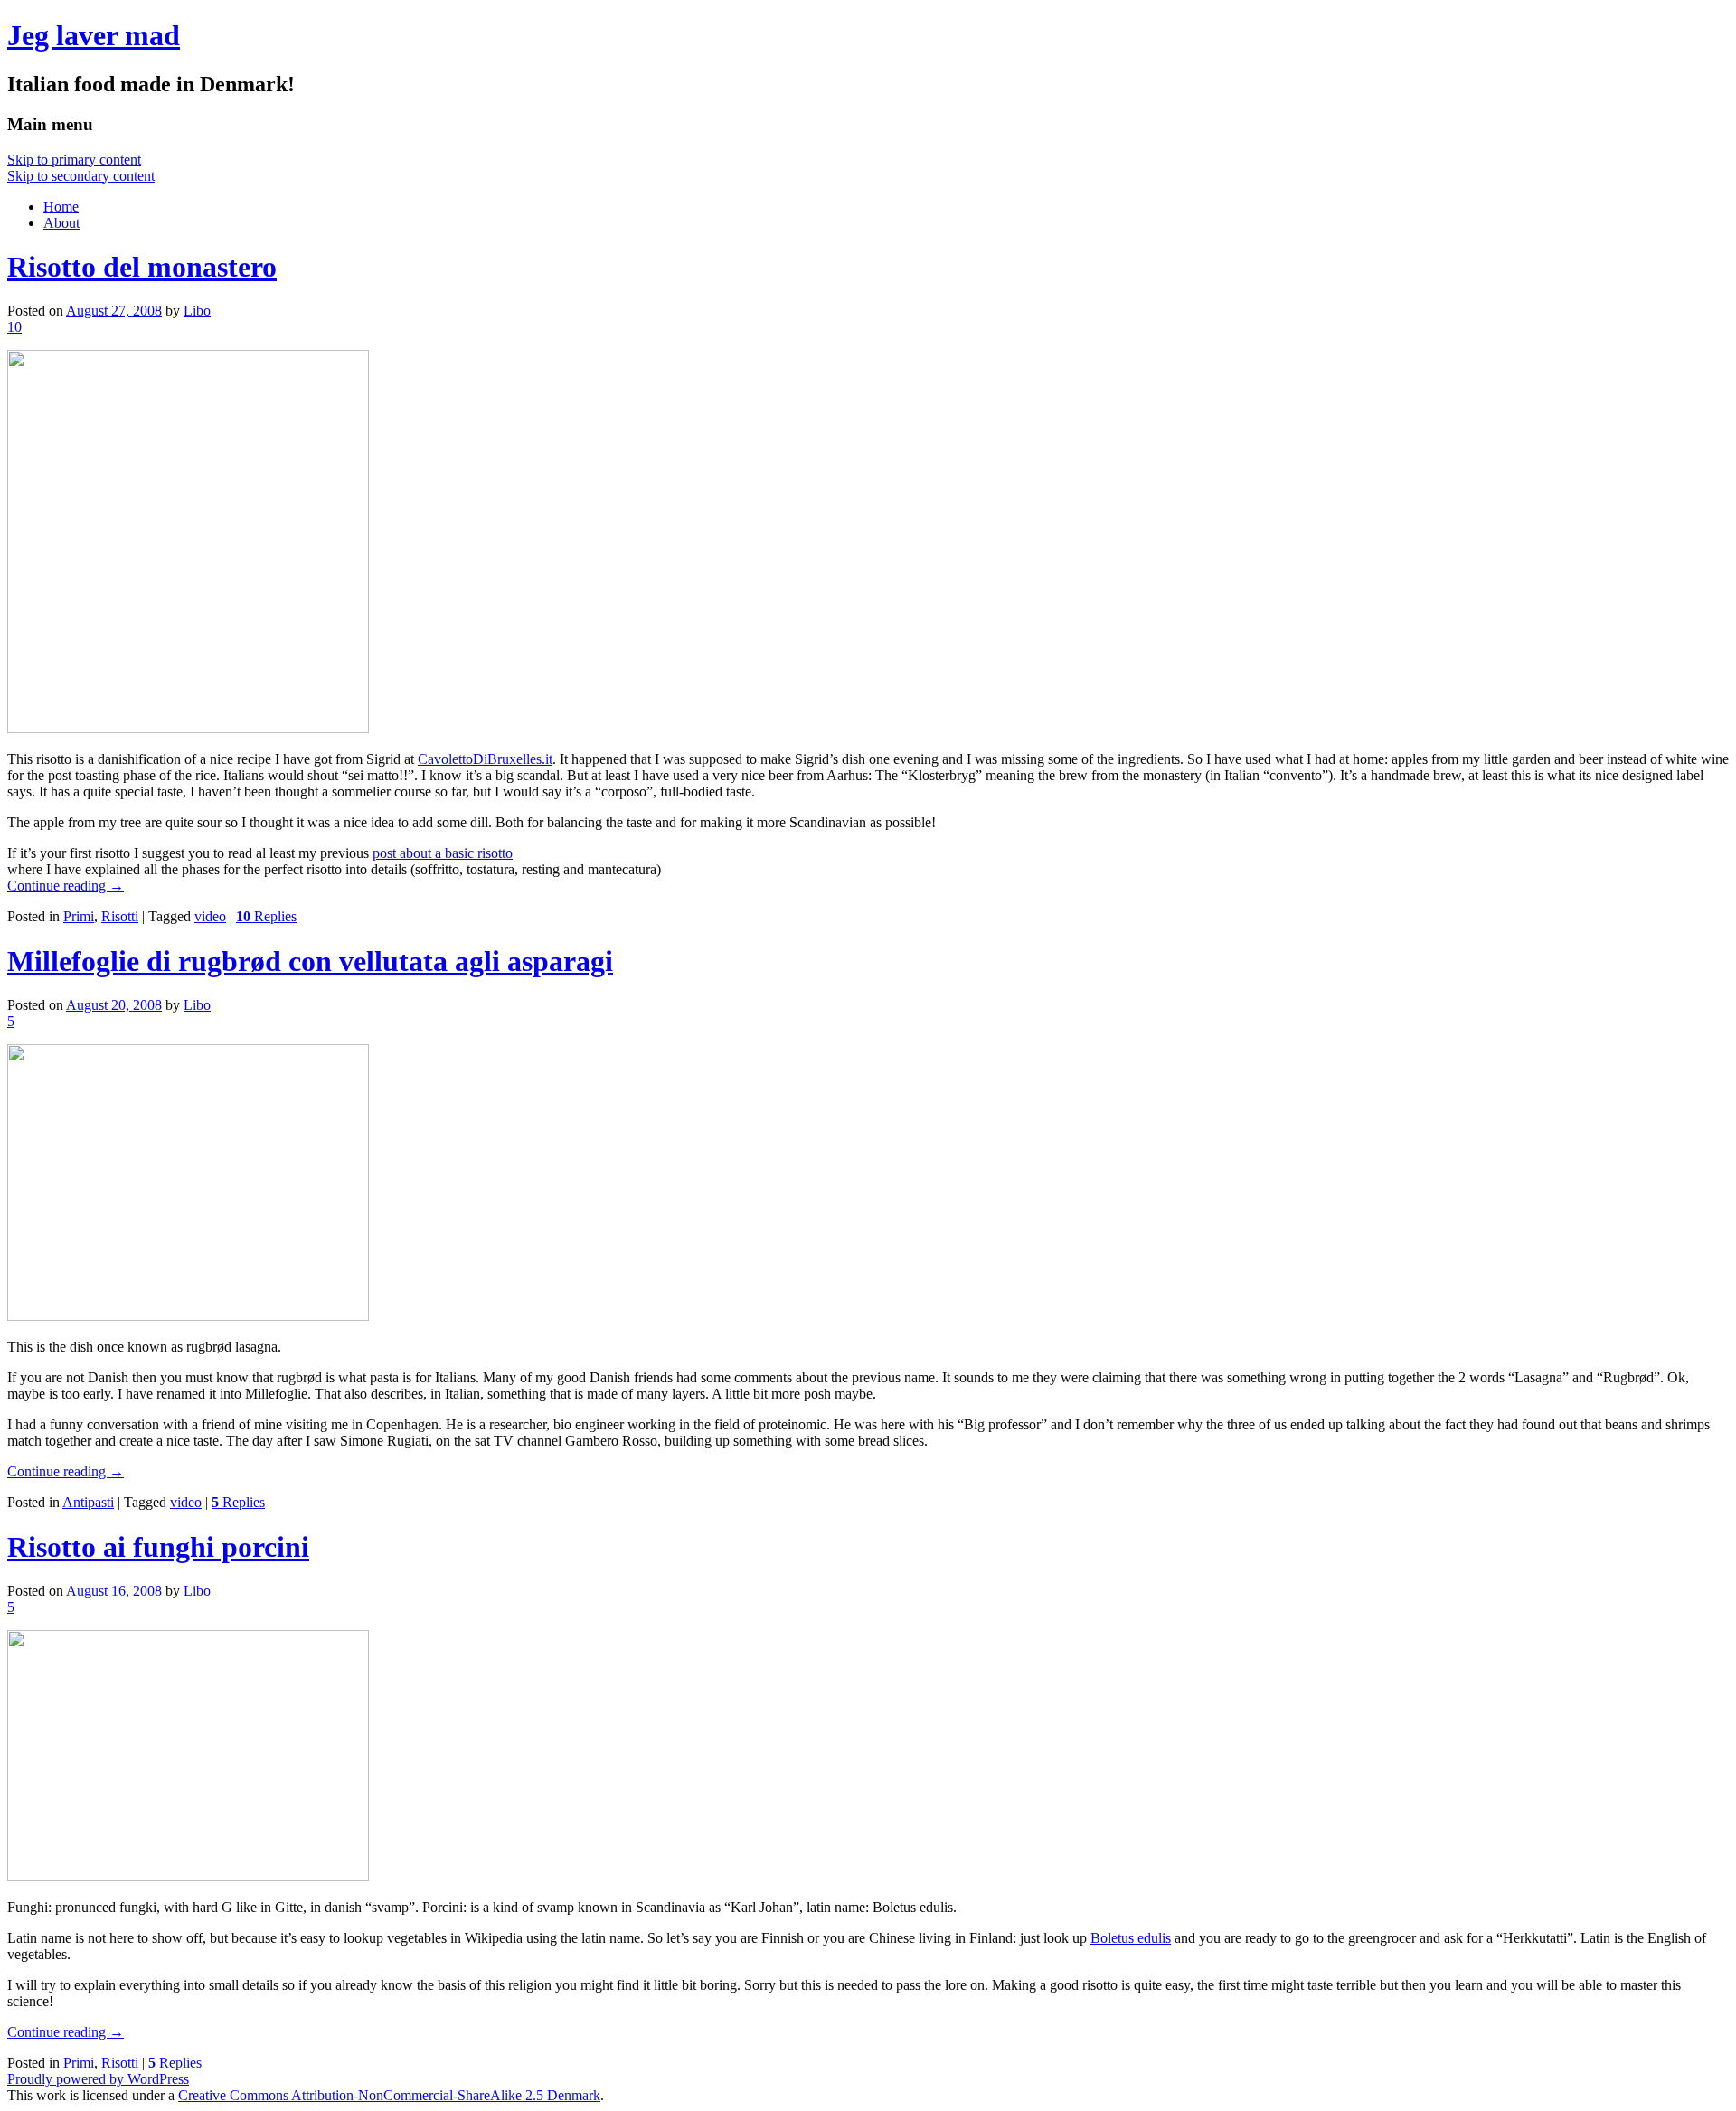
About (61, 223)
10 (14, 327)
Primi (79, 916)
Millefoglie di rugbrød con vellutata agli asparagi (310, 961)
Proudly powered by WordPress (98, 2079)
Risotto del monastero (142, 267)
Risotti (120, 916)
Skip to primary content (74, 160)
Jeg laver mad (94, 35)
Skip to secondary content (81, 176)
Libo (197, 311)
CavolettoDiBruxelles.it (485, 759)
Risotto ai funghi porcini (158, 1547)
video (210, 916)
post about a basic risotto (443, 853)
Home (61, 207)
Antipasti (88, 1502)
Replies (266, 916)
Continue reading (66, 886)
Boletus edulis (1131, 1938)
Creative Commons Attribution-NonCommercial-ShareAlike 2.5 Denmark (389, 2095)
